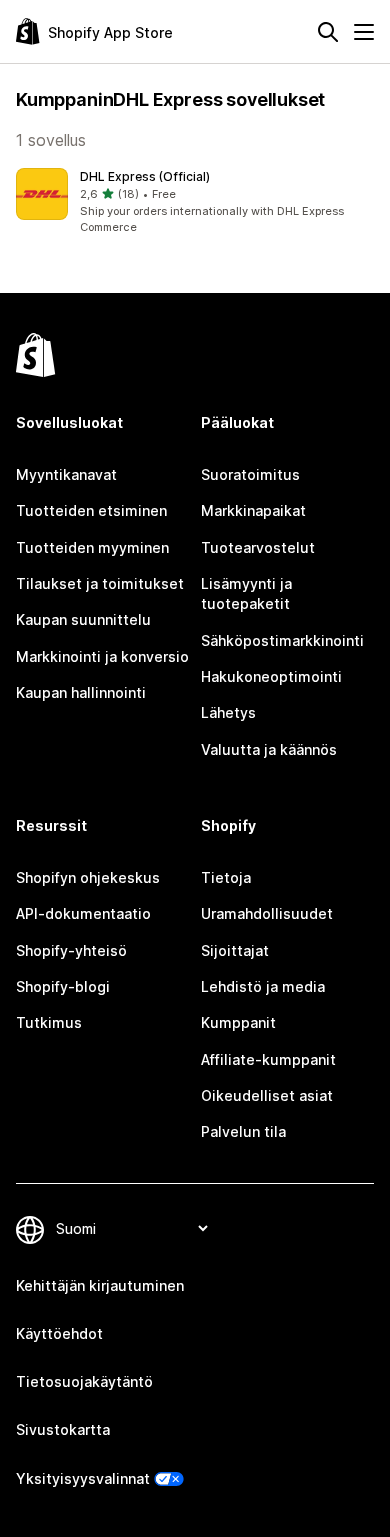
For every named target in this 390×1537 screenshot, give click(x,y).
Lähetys (228, 712)
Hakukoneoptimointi (271, 676)
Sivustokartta (63, 1429)
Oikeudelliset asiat (267, 1095)
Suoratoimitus (250, 474)
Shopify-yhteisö (71, 950)
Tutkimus (49, 1022)
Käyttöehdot (59, 1333)
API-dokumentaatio (83, 913)
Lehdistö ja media (263, 986)
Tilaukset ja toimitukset (100, 583)
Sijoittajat (235, 950)
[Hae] (328, 32)
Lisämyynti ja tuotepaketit (246, 593)
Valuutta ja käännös (269, 749)
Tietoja (226, 877)
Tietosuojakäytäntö (84, 1381)
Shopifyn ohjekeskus (88, 877)
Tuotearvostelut (258, 547)
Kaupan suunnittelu (83, 619)
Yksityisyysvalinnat (83, 1478)
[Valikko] (364, 32)
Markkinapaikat (253, 510)
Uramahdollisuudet (267, 913)
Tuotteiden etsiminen (91, 510)
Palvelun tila (243, 1131)
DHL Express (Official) (145, 176)
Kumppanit (238, 1022)
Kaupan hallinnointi (81, 692)
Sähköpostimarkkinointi (282, 640)
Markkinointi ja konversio (102, 656)
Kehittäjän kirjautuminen (100, 1285)
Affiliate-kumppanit (268, 1059)
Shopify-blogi (63, 986)
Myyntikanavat (66, 474)
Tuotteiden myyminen (92, 547)
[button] (195, 202)
